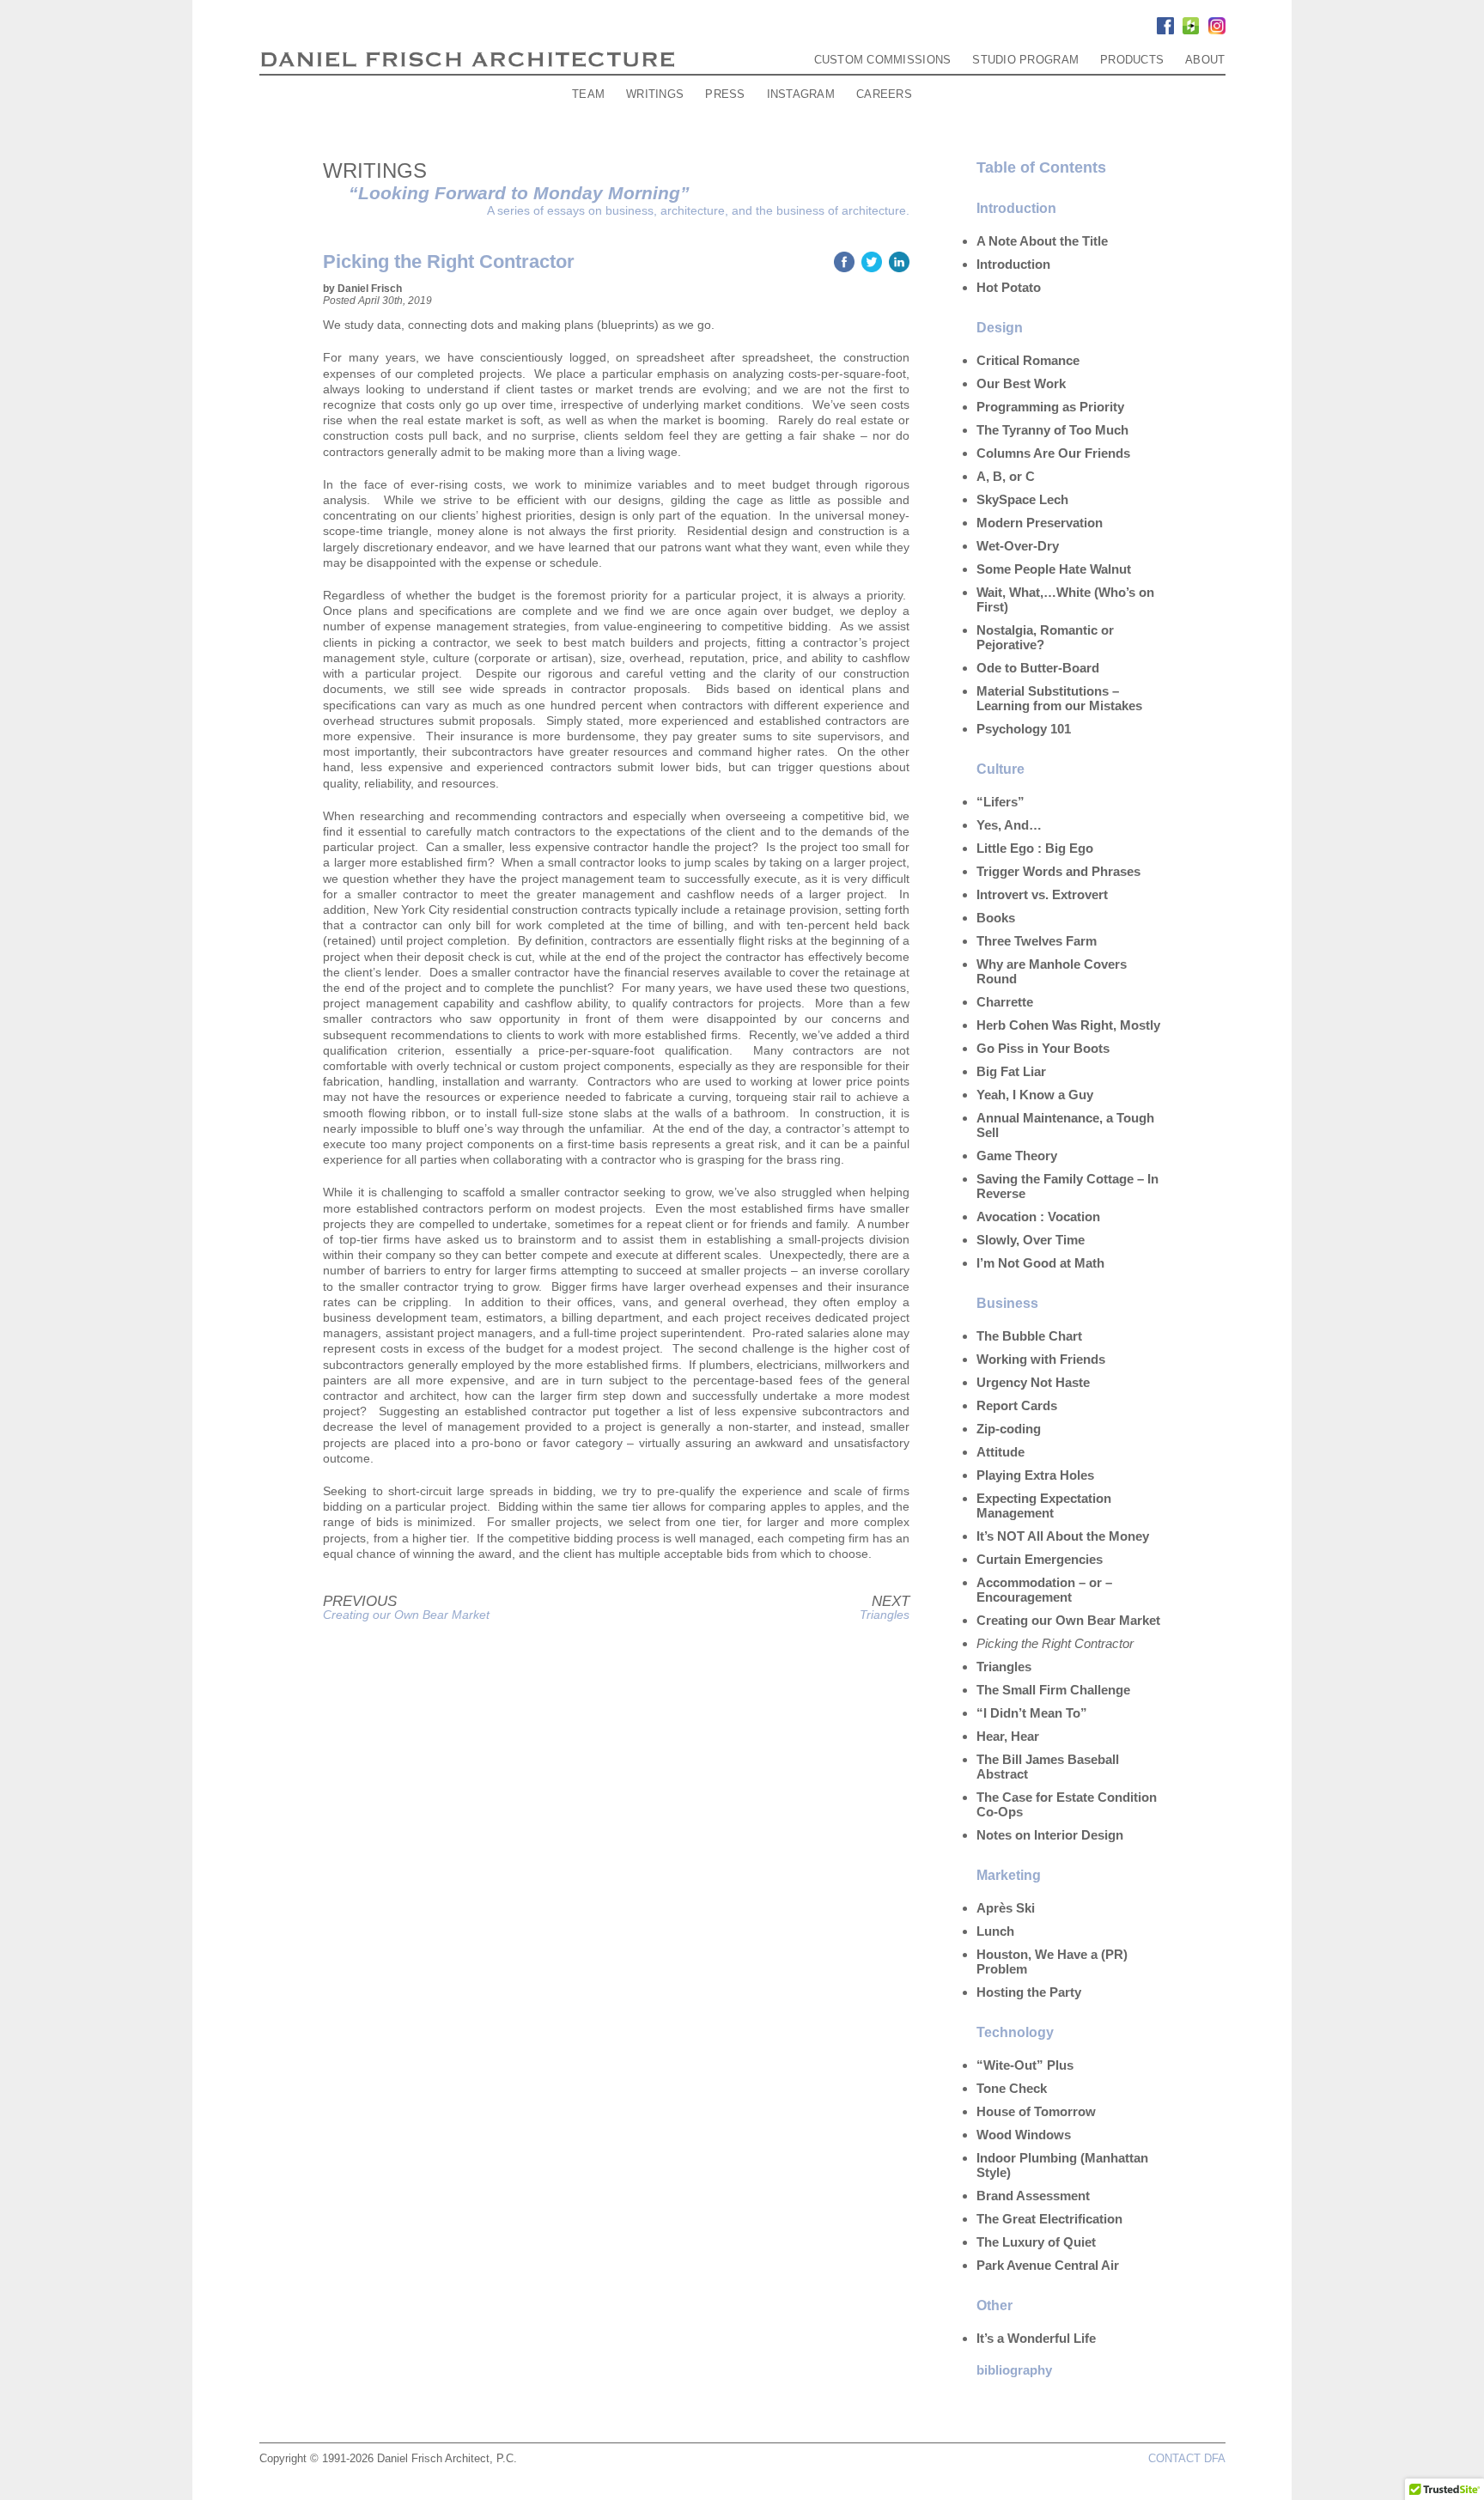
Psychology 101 (1024, 729)
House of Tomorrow (1036, 2111)
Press (725, 94)
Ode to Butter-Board (1038, 668)
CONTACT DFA (1187, 2458)
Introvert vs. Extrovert (1042, 894)
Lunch (995, 1931)
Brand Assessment (1033, 2196)
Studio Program (1025, 60)
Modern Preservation (1040, 523)
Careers (884, 94)
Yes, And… (1009, 825)
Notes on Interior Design (1050, 1835)
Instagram (801, 94)
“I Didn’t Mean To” (1032, 1713)
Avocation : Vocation (1038, 1217)
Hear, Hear (1008, 1736)
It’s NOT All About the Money (1063, 1536)
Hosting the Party (1029, 1992)
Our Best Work (1021, 383)
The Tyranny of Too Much (1052, 430)
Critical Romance (1028, 360)
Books (996, 918)
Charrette (1005, 1002)
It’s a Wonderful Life (1036, 2338)
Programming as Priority (1050, 407)
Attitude (1000, 1452)
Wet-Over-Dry (1018, 546)
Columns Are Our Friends (1053, 453)
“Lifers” (1000, 802)
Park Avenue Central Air (1048, 2265)
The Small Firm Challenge (1053, 1690)
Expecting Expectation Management (1044, 1505)
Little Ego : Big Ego (1035, 848)
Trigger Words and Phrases (1058, 871)
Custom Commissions (883, 60)
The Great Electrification (1049, 2219)
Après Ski (1006, 1908)
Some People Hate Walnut (1054, 569)
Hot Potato (1009, 287)
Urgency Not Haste (1033, 1382)
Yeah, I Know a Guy (1035, 1095)
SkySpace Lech (1022, 499)
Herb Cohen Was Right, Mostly (1068, 1025)
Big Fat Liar (1011, 1071)
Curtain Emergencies (1040, 1559)
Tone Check (1012, 2088)
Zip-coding (1009, 1429)
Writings (655, 94)
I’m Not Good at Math (1040, 1263)
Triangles (885, 1615)
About (1205, 60)
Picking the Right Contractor (1055, 1643)
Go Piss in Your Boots (1043, 1048)
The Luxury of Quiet (1036, 2242)
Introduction (1013, 264)
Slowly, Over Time (1031, 1240)
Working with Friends (1041, 1359)
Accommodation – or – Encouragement (1044, 1590)
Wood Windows (1024, 2135)
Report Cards (1017, 1405)
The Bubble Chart (1029, 1336)
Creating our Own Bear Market (406, 1615)
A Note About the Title (1042, 241)
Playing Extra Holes (1035, 1475)
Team (588, 94)
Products (1132, 60)
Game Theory (1017, 1156)
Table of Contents (1041, 167)
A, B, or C (1006, 476)
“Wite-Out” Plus (1025, 2065)
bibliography (1014, 2370)
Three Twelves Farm (1037, 941)
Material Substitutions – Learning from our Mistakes (1059, 698)
